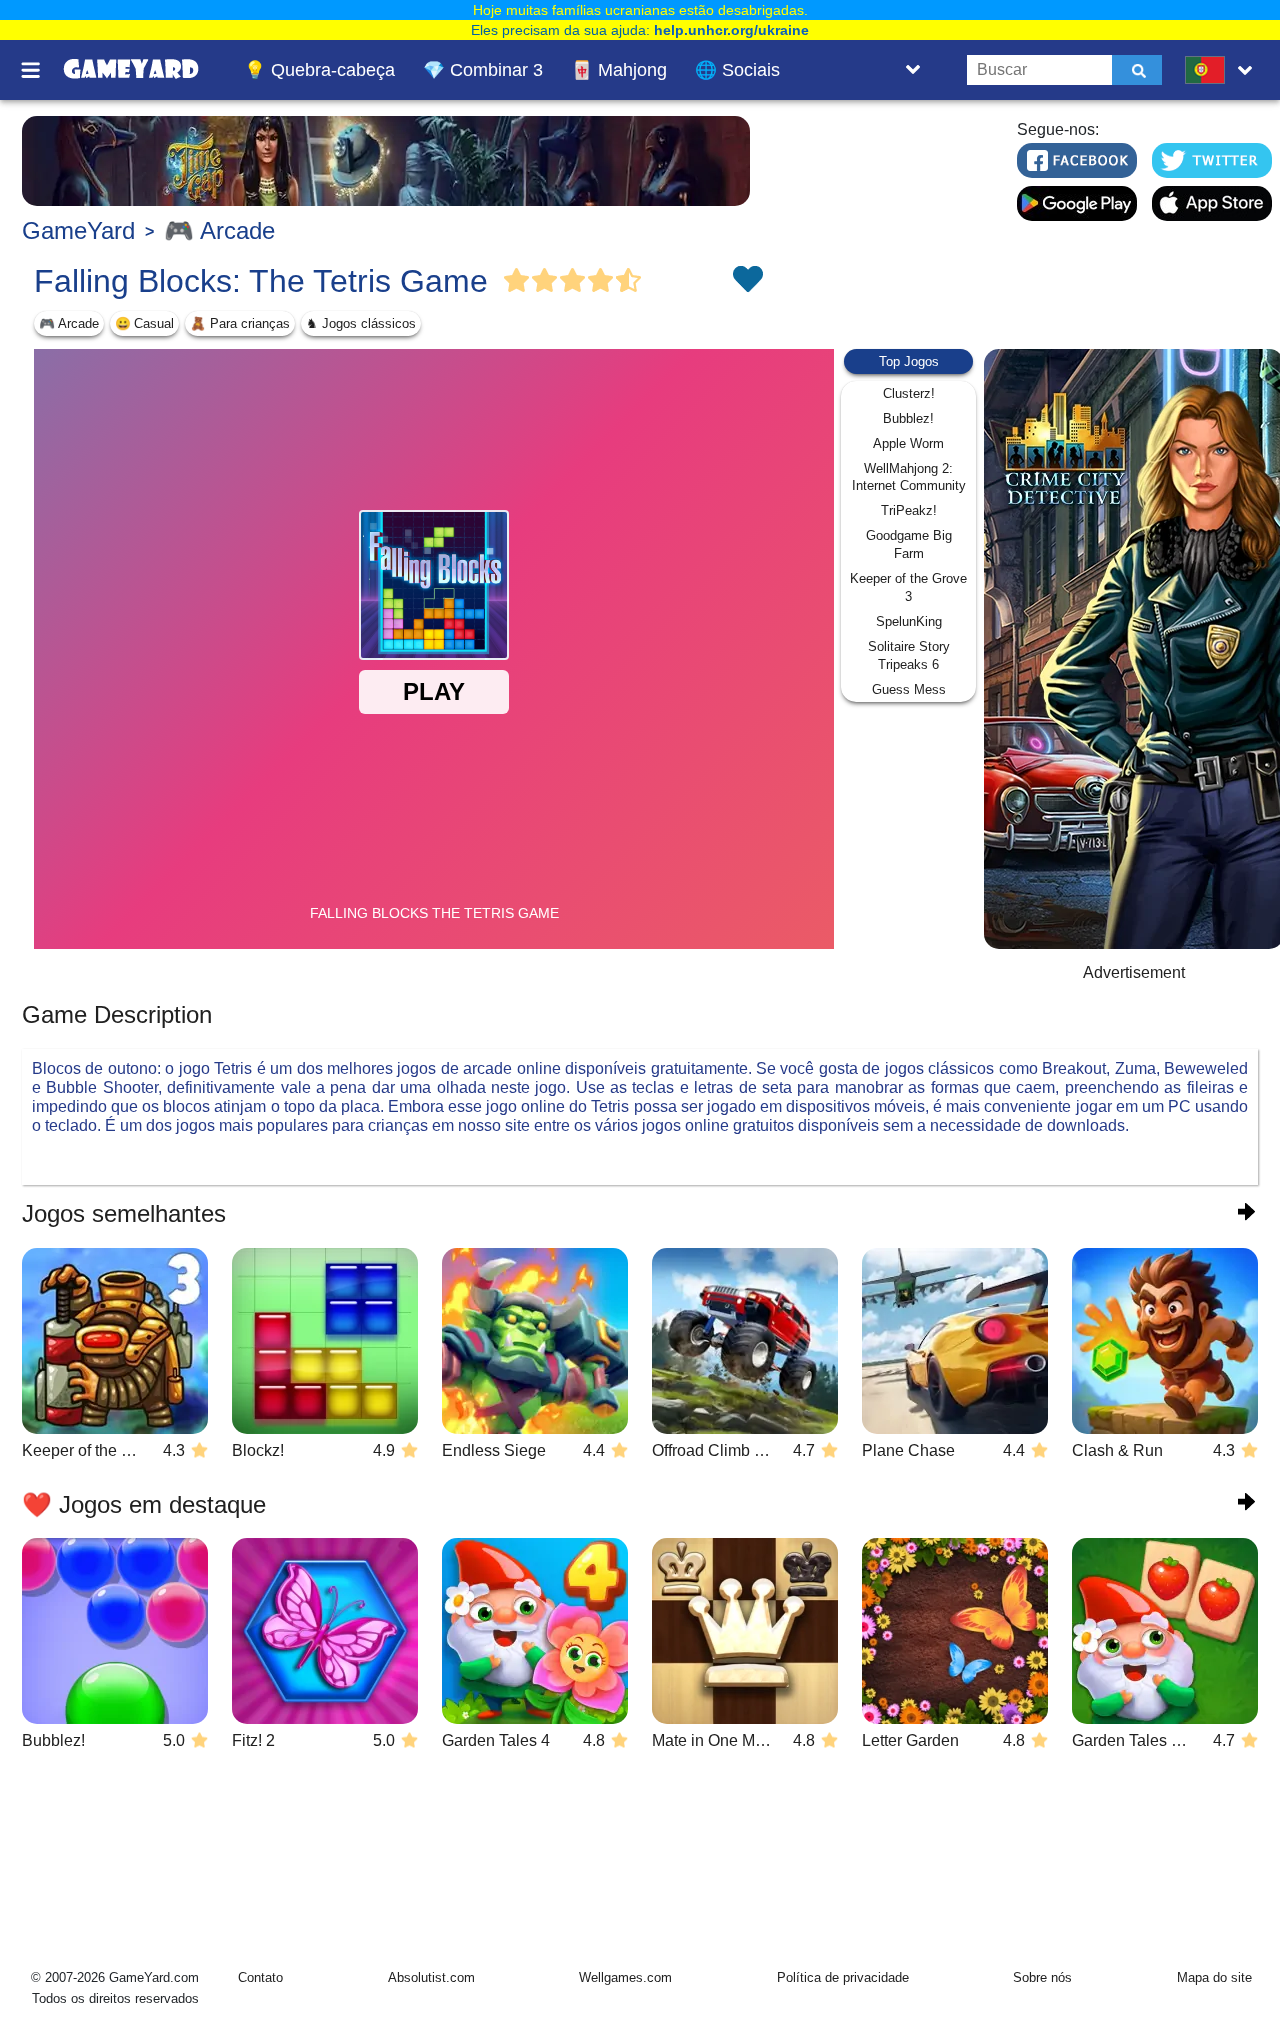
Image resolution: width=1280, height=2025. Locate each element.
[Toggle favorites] (747, 281)
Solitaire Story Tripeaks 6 (909, 655)
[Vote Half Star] (629, 281)
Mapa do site (1214, 1977)
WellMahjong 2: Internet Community (909, 477)
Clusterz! (909, 393)
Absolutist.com (431, 1977)
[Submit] (1137, 70)
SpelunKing (909, 621)
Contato (260, 1977)
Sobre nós (1042, 1977)
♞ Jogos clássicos (361, 323)
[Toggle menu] (42, 70)
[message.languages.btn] (1223, 70)
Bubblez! (908, 418)
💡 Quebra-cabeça (319, 70)
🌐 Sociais (737, 70)
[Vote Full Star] (517, 281)
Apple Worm (908, 443)
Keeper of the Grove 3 (908, 587)
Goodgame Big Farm (909, 544)
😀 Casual (144, 323)
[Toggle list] (913, 70)
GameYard (78, 230)
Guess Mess (909, 689)
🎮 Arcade (219, 230)
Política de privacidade (843, 1977)
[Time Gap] (386, 161)
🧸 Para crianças (240, 323)
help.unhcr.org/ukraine (731, 30)
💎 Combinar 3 (483, 70)
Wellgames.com (625, 1977)
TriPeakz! (909, 510)
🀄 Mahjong (619, 70)
